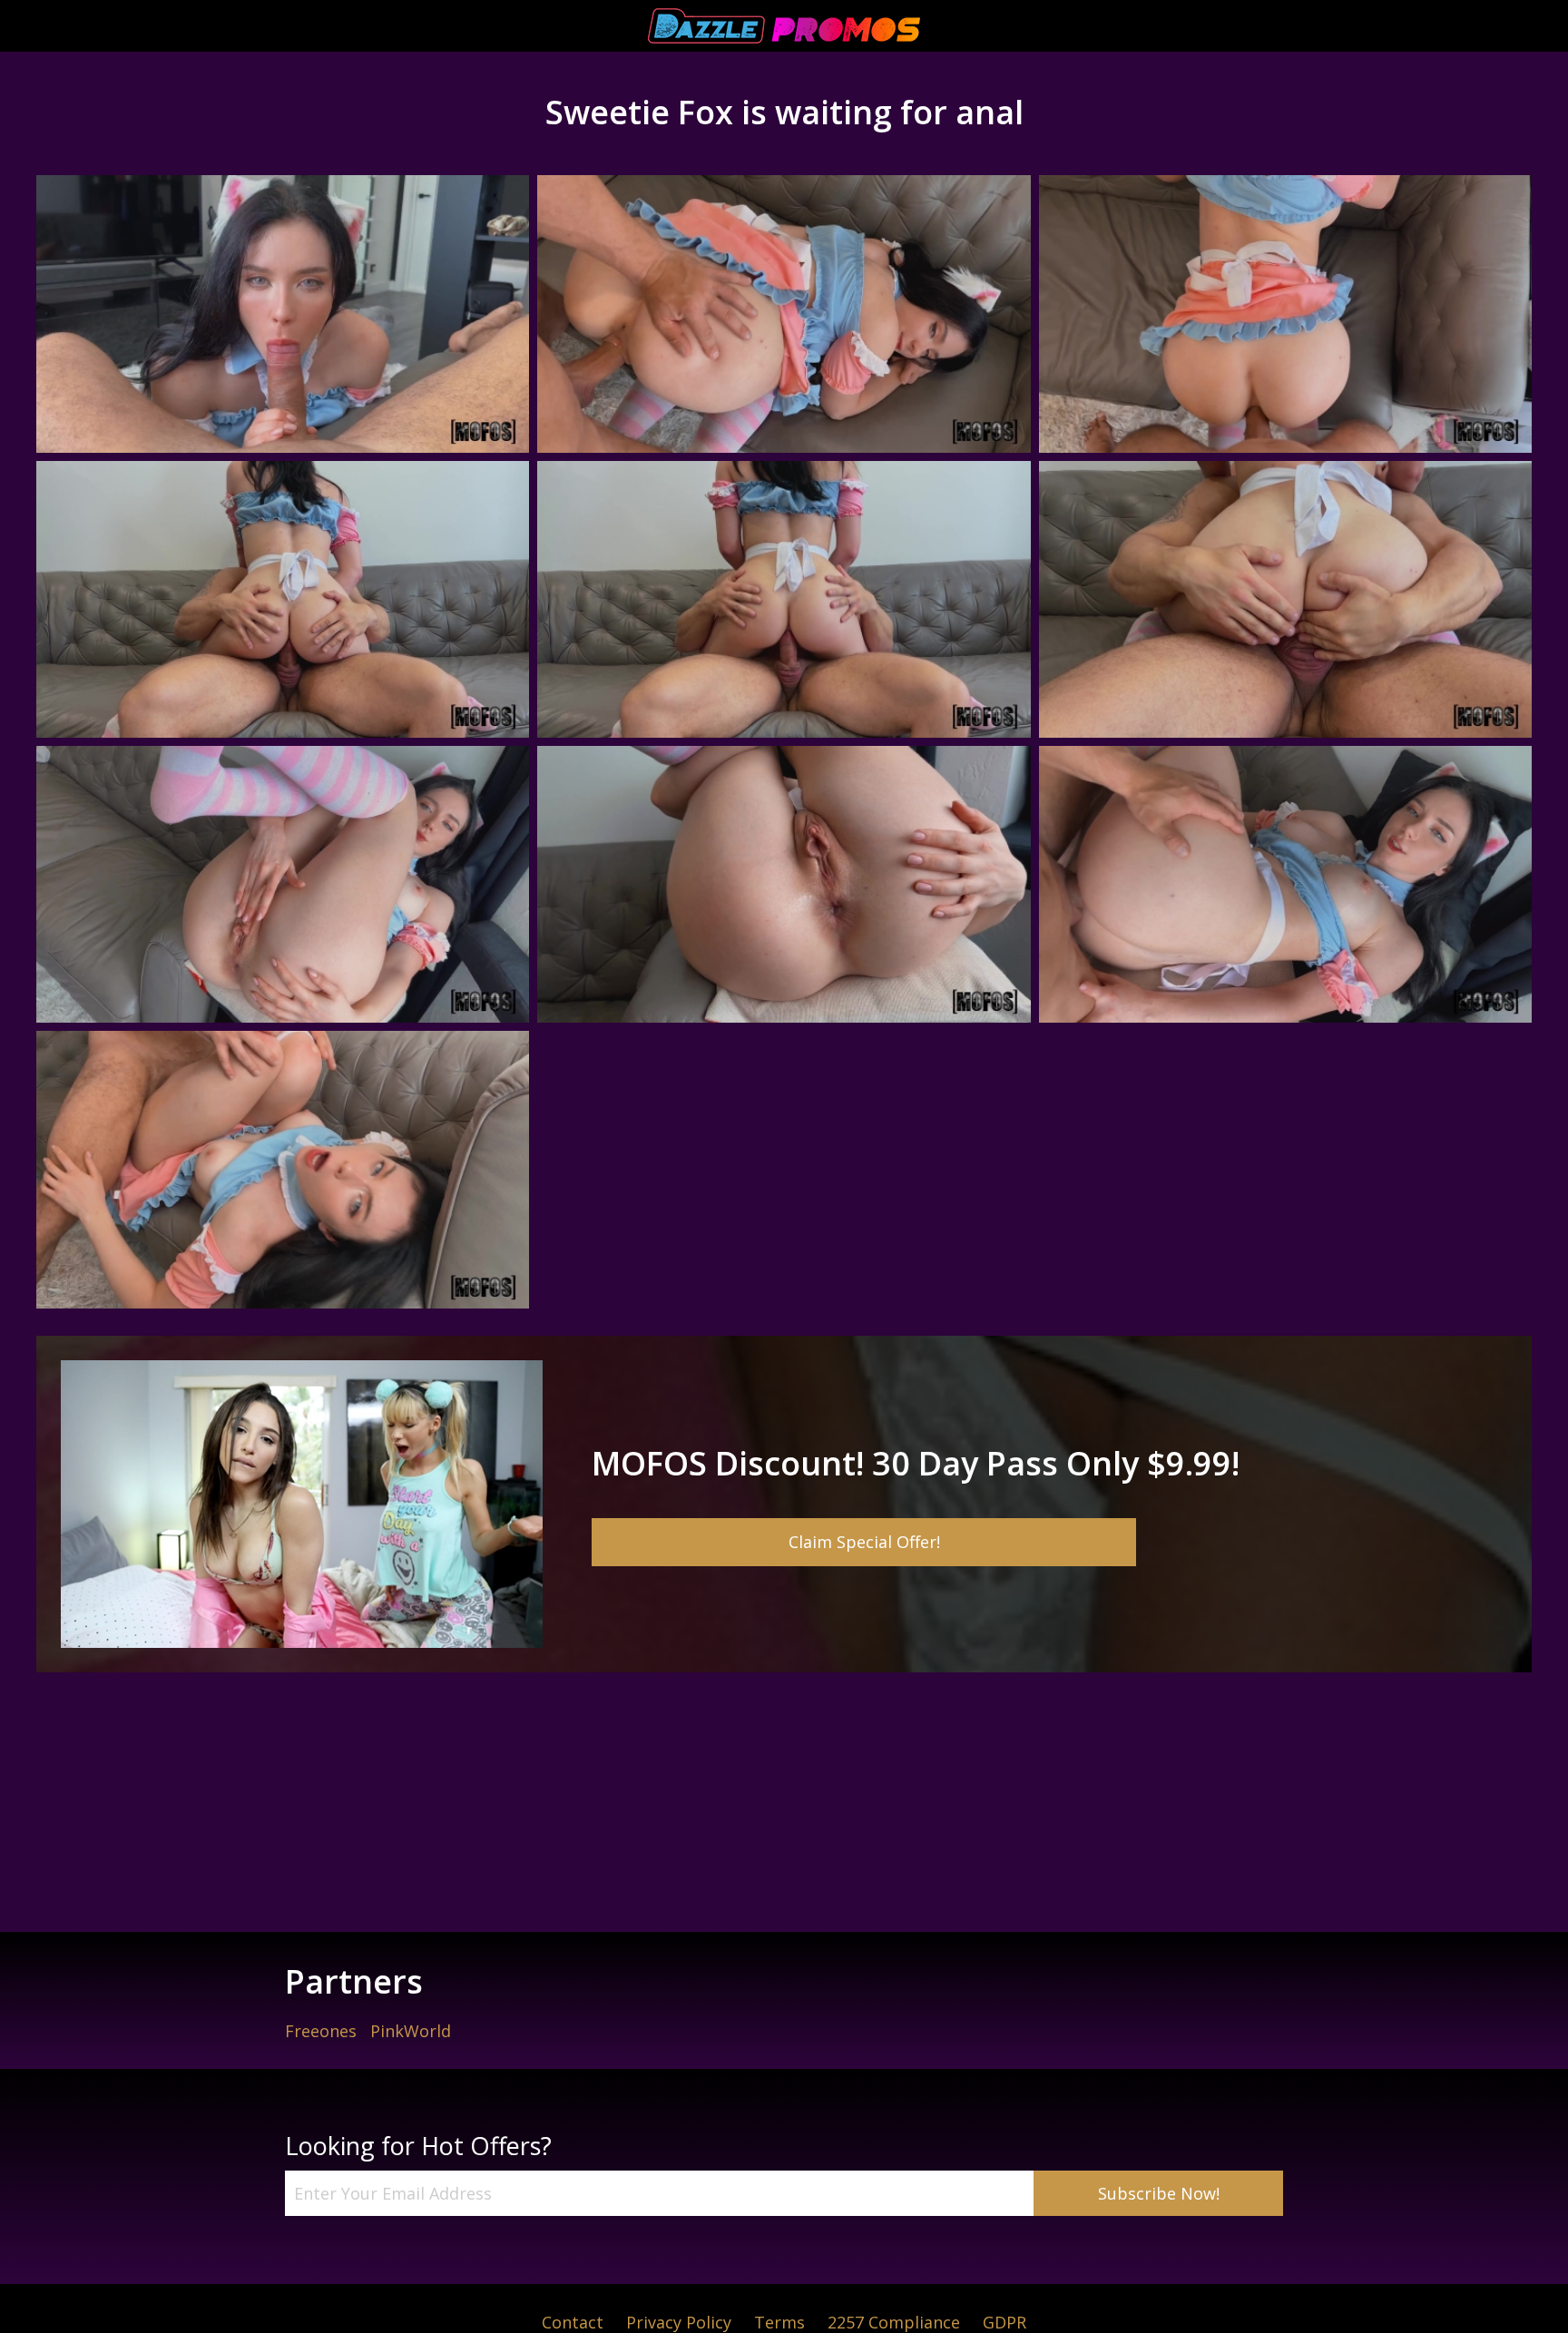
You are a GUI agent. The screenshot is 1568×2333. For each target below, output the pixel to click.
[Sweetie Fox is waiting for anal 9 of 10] (1285, 884)
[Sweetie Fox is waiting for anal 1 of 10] (283, 314)
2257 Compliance (894, 2322)
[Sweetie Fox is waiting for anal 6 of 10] (1285, 599)
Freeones (321, 2031)
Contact (573, 2322)
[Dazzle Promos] (784, 26)
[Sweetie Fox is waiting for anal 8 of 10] (784, 884)
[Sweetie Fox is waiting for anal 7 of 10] (283, 884)
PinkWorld (411, 2031)
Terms (779, 2322)
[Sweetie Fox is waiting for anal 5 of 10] (784, 599)
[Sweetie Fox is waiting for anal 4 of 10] (283, 599)
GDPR (1004, 2322)
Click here (784, 1504)
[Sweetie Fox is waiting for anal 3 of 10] (1285, 314)
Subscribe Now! (1159, 2193)
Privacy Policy (679, 2322)
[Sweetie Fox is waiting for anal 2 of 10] (784, 314)
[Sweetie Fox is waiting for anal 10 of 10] (283, 1169)
